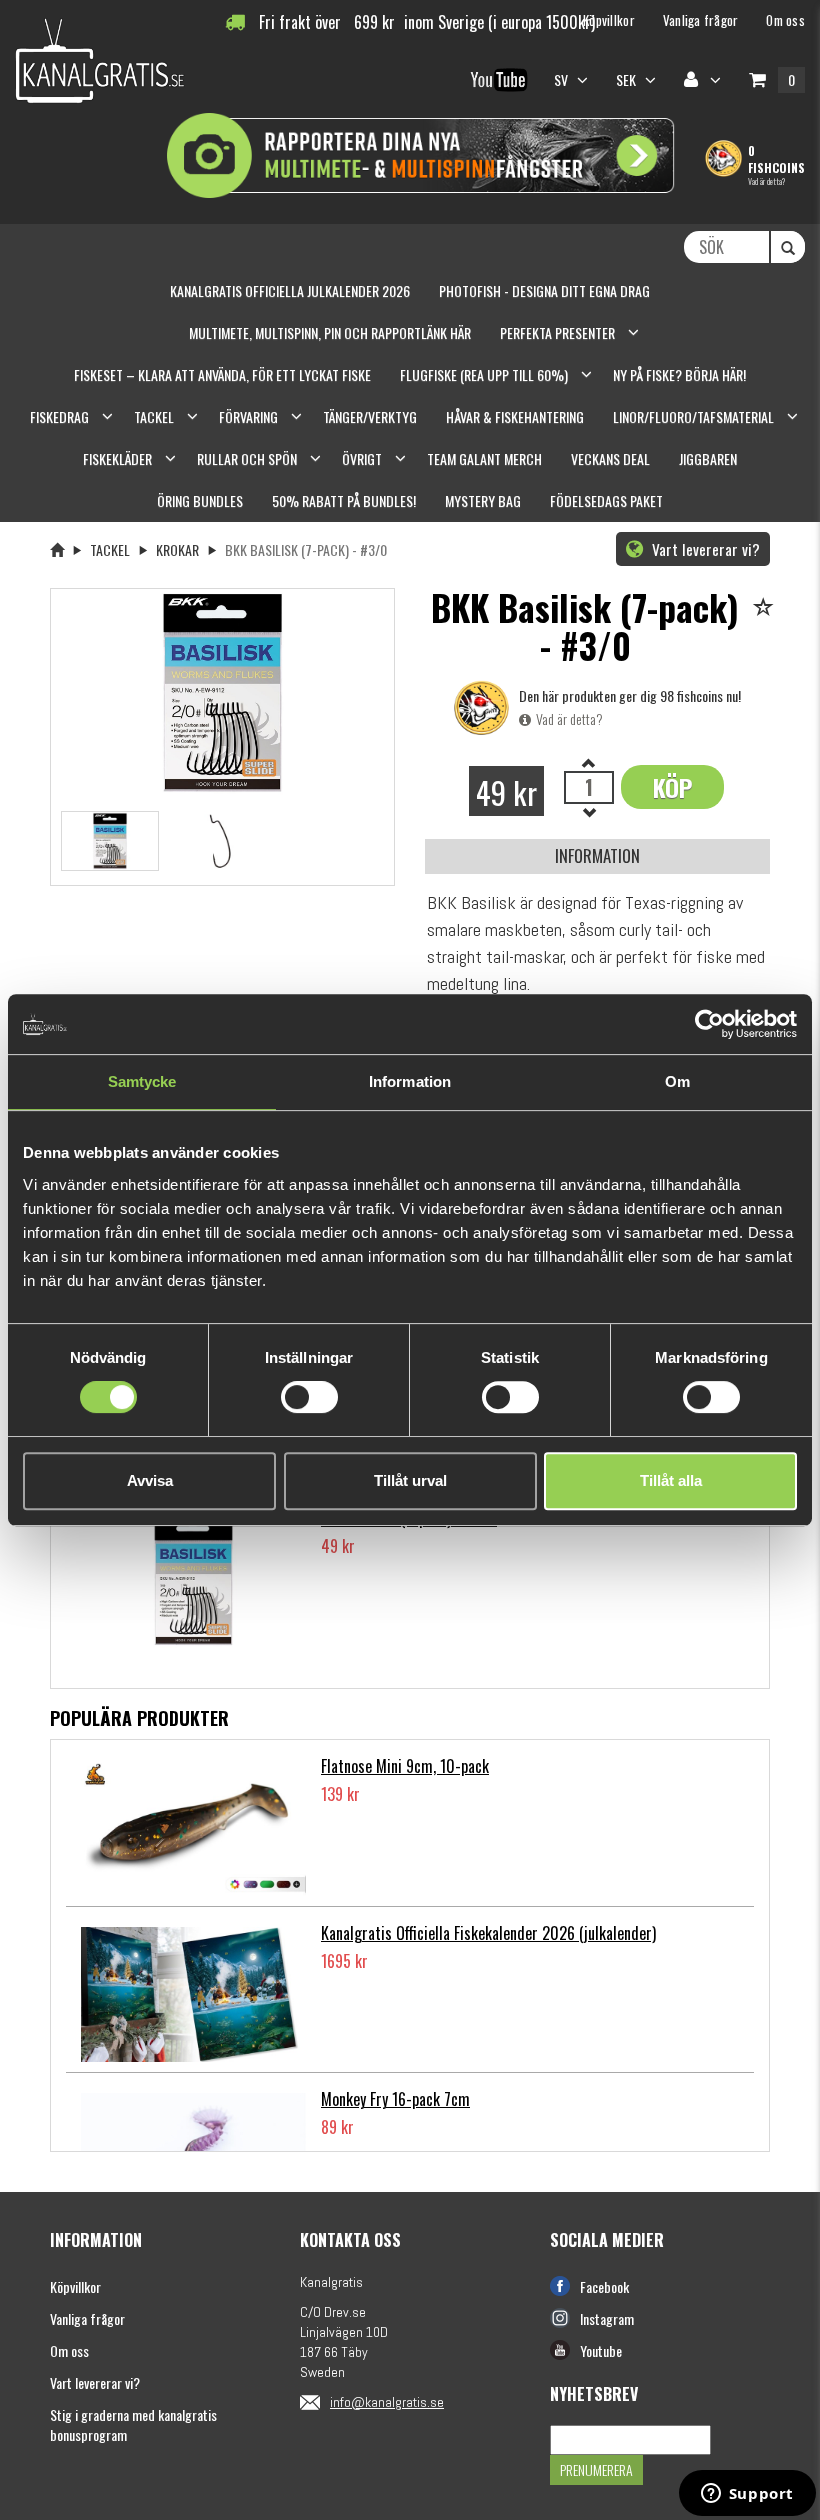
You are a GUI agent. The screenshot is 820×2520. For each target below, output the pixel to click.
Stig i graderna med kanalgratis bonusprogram (133, 2424)
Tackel (110, 549)
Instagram (607, 2318)
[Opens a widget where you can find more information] (747, 2495)
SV (563, 79)
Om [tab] (677, 1081)
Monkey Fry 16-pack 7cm (395, 2099)
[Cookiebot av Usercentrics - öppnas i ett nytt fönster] (709, 1024)
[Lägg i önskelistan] (766, 608)
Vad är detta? (766, 181)
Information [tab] (410, 1081)
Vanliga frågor (87, 2318)
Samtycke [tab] (142, 1081)
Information (597, 855)
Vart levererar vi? (704, 549)
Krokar (177, 549)
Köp (672, 787)
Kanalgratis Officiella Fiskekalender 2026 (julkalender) (488, 1933)
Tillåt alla (671, 1480)
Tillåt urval (410, 1480)
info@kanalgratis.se (387, 2402)
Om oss (69, 2350)
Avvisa (150, 1480)
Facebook (604, 2286)
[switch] (309, 1397)
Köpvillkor (75, 2286)
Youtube (601, 2350)
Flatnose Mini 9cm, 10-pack (405, 1766)
